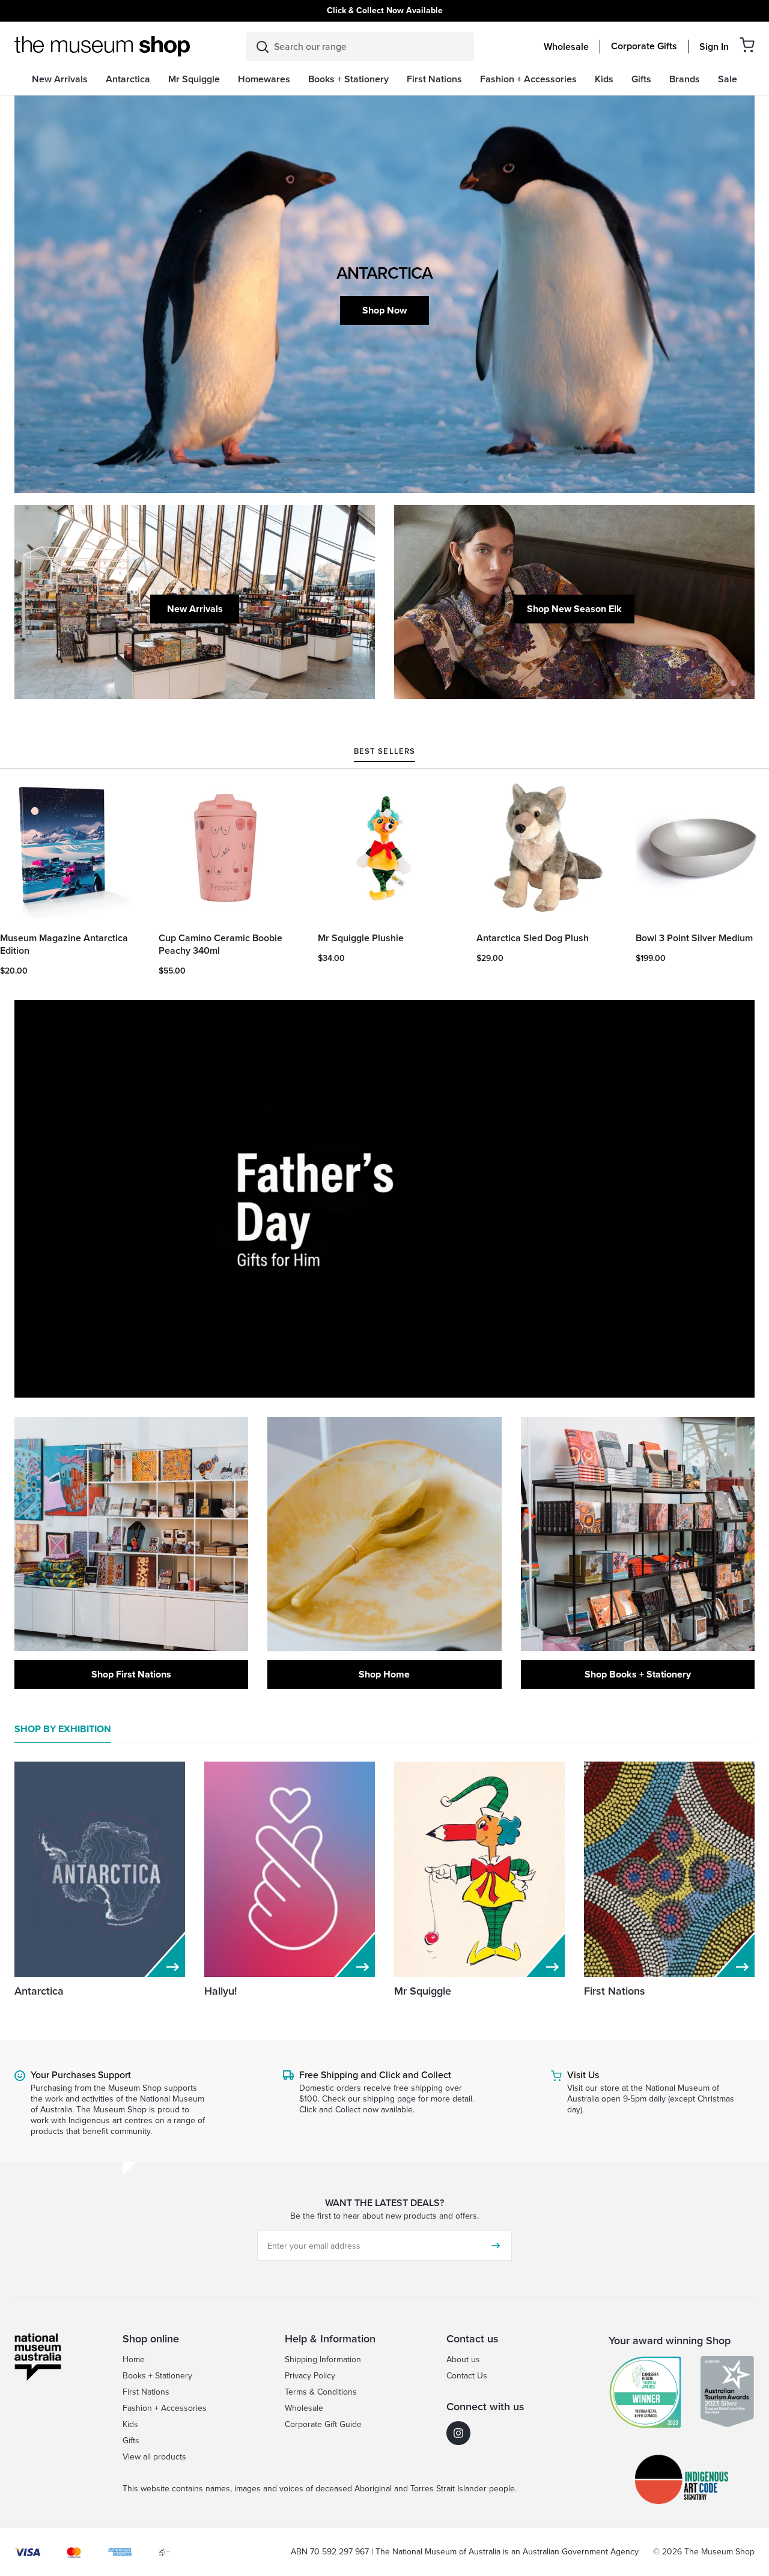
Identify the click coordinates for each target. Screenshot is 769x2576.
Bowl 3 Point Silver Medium (694, 938)
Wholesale (566, 47)
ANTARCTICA (384, 273)
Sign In (714, 47)
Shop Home (384, 1674)
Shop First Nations (131, 1674)
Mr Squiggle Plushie (361, 938)
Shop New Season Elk (574, 609)
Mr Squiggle (423, 1991)
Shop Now (384, 310)
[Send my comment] (496, 2246)
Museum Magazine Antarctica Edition (64, 945)
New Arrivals (195, 609)
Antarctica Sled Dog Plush (533, 938)
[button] (747, 45)
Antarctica (39, 1991)
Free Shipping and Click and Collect (375, 2075)
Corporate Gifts (644, 46)
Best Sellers (384, 752)
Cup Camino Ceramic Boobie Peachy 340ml (220, 945)
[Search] (263, 47)
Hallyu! (220, 1991)
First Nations (615, 1991)
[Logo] (102, 46)
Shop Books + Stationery (638, 1674)
